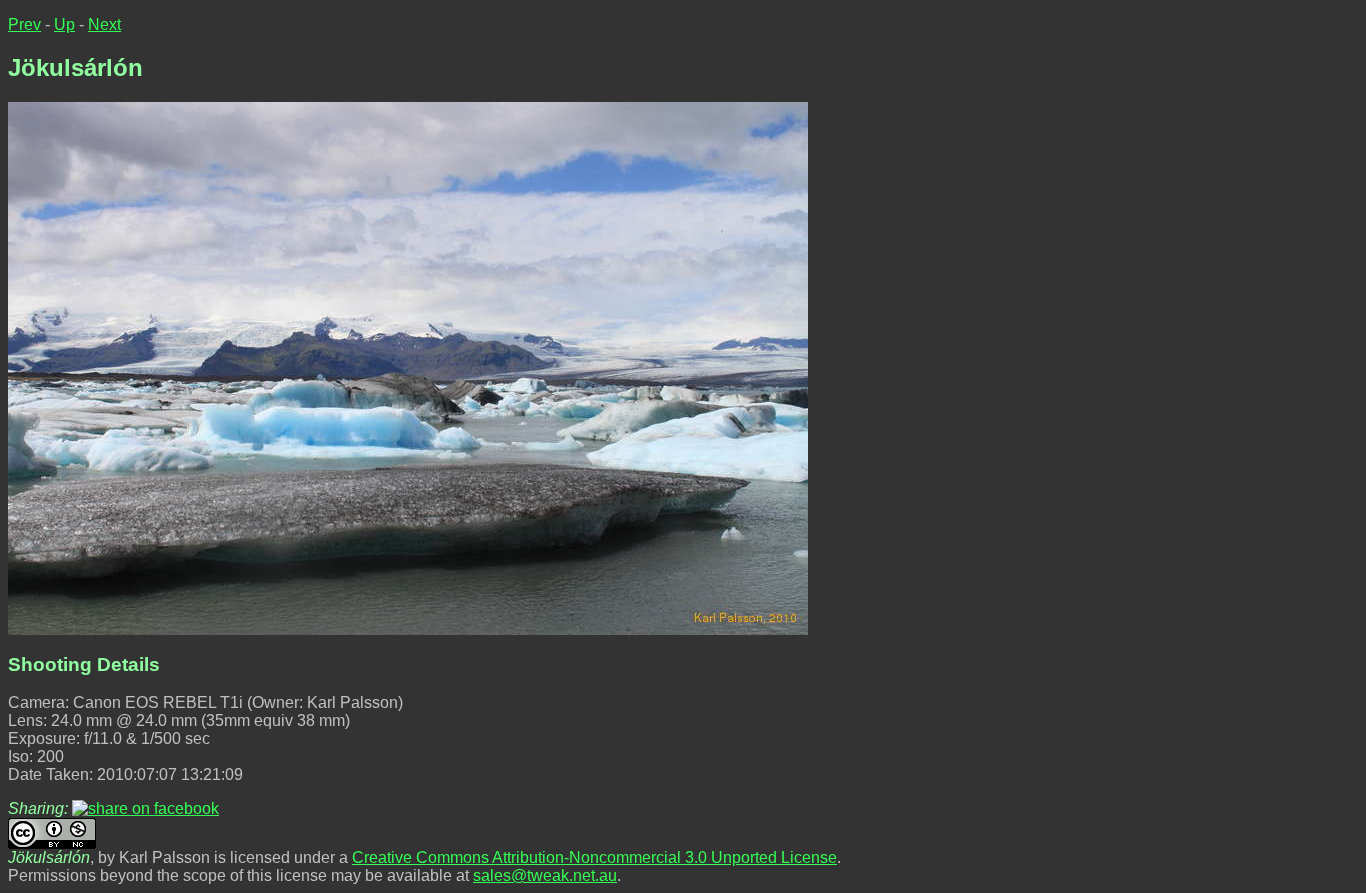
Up (64, 24)
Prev (24, 24)
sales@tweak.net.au (545, 875)
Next (104, 24)
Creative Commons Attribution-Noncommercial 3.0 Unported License (594, 857)
